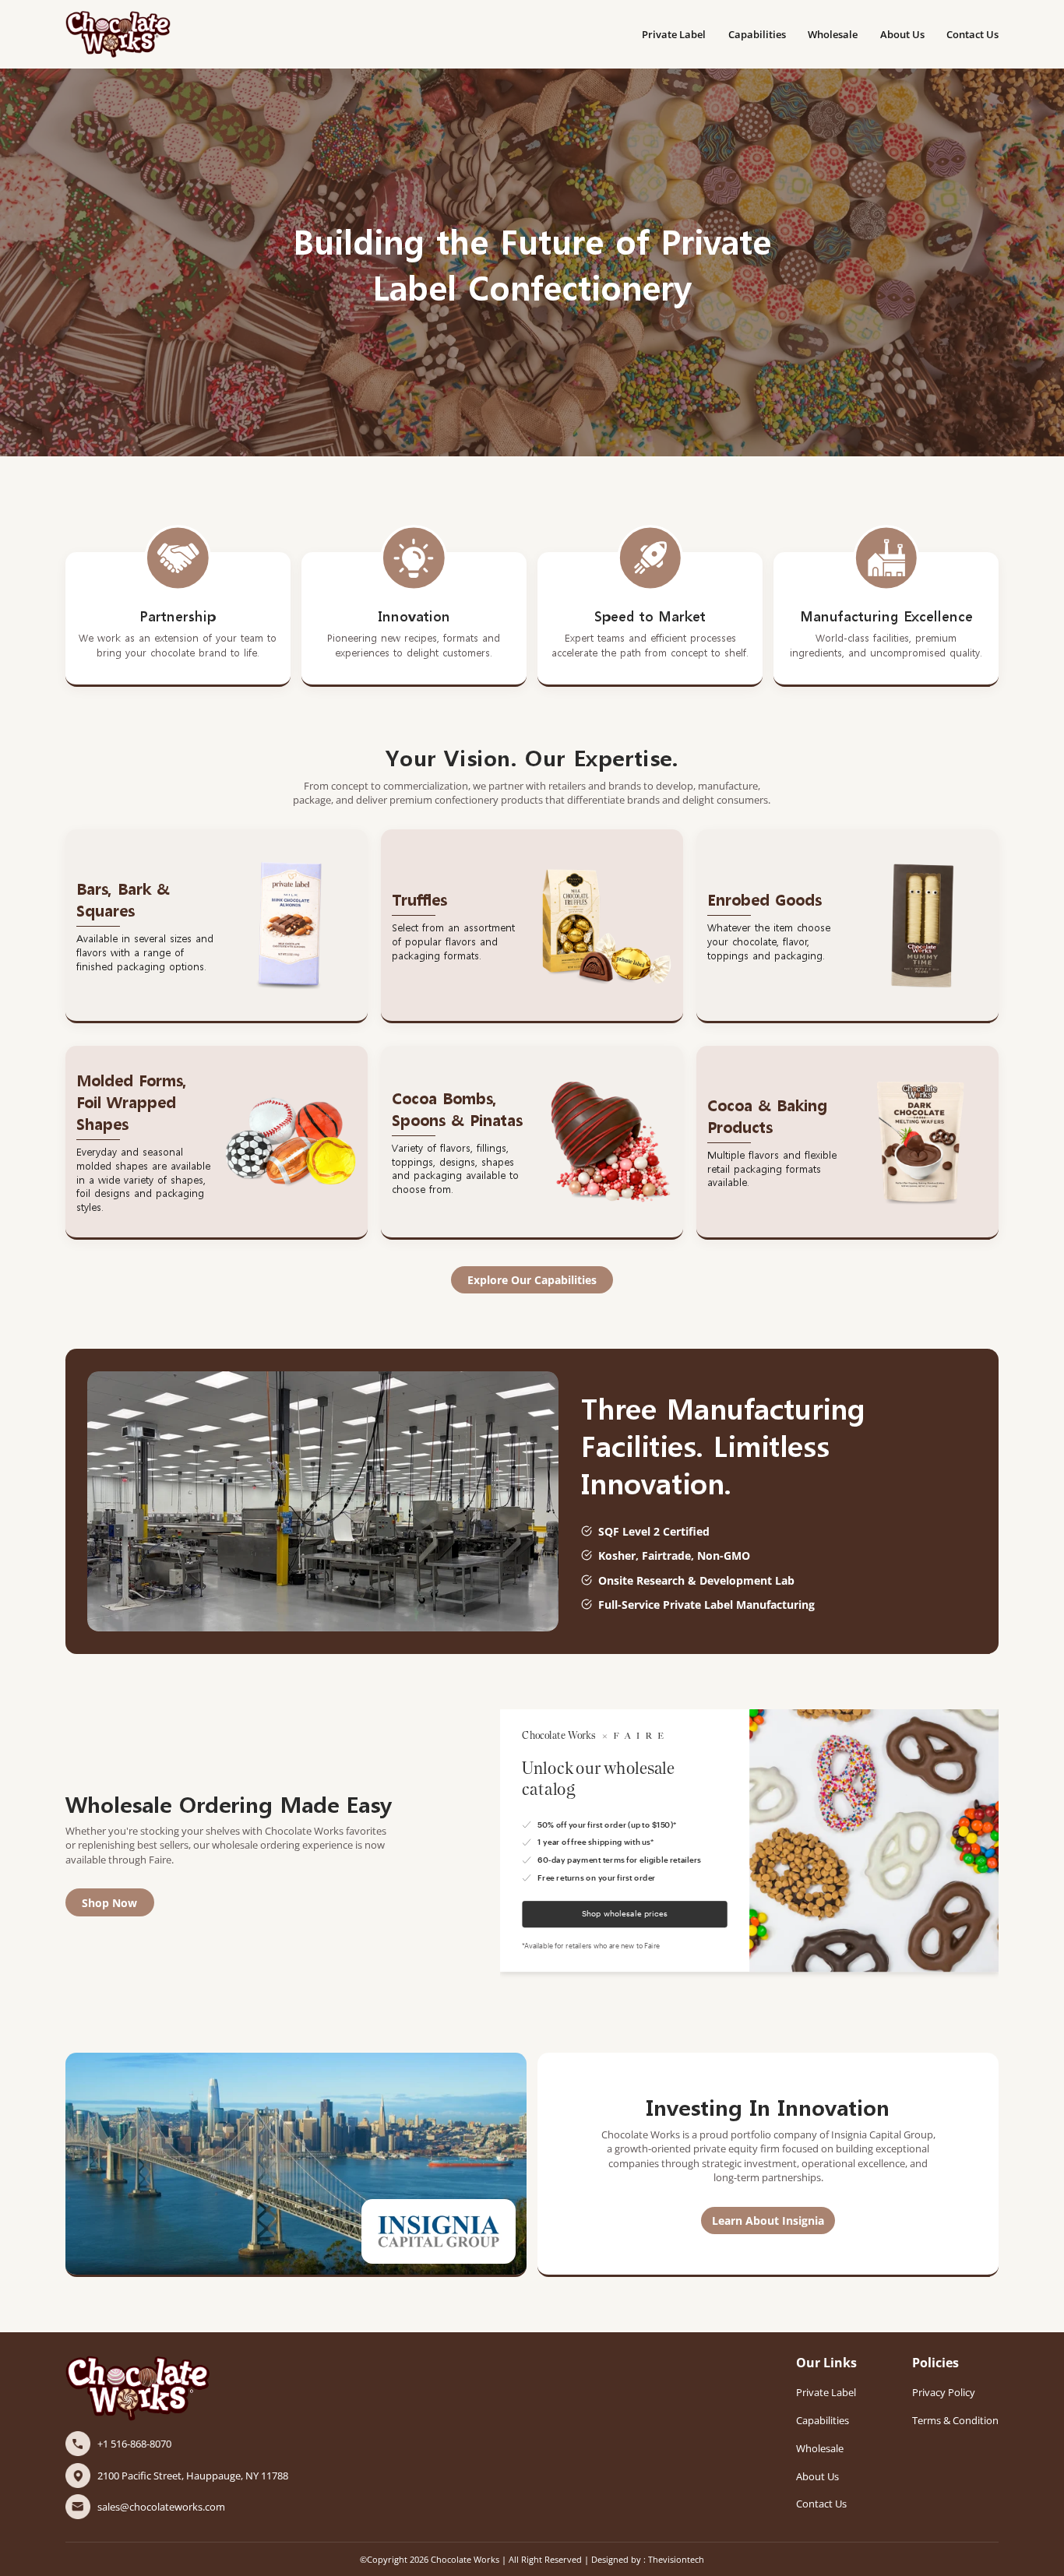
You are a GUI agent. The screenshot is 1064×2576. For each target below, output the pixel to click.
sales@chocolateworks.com (161, 2507)
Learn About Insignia (768, 2221)
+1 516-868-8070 (134, 2444)
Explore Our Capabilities (532, 1280)
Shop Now (109, 1903)
